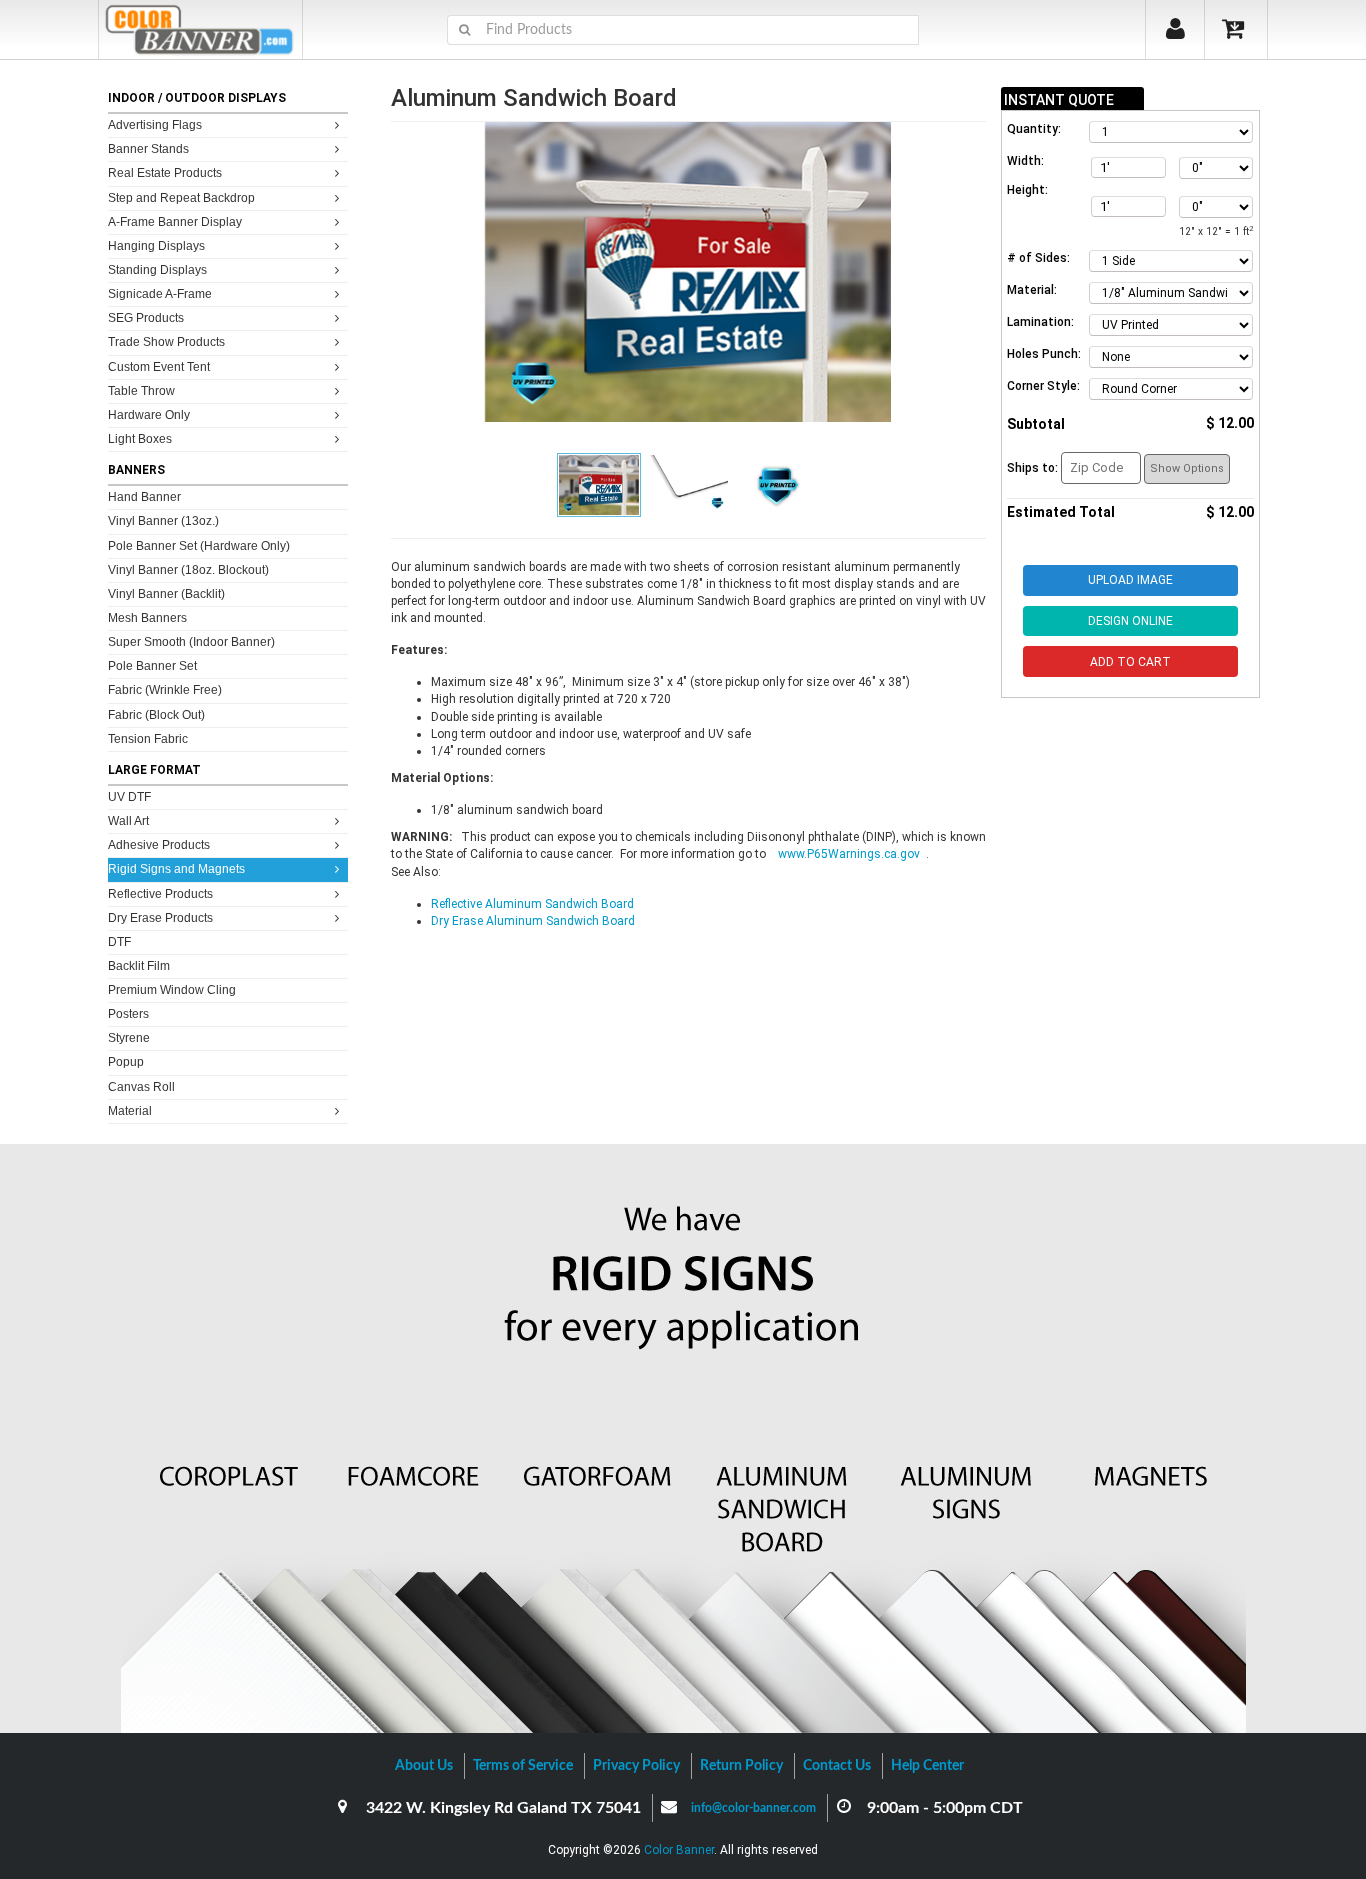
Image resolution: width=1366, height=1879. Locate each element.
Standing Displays (157, 270)
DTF (119, 942)
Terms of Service (523, 1766)
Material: (1032, 290)
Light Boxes (140, 439)
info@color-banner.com (753, 1808)
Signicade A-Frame (160, 294)
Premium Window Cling (172, 990)
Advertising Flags (155, 125)
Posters (128, 1014)
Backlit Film (139, 966)
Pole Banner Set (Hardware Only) (199, 546)
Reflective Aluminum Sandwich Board (532, 904)
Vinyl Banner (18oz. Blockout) (188, 570)
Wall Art (128, 821)
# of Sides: (1038, 258)
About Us (424, 1766)
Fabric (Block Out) (156, 715)
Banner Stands (148, 149)
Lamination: (1040, 322)
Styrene (129, 1038)
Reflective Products (160, 894)
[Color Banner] (200, 29)
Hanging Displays (156, 246)
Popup (126, 1062)
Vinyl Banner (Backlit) (166, 594)
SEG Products (146, 318)
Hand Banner (144, 497)
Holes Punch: (1044, 354)
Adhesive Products (159, 845)
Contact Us (837, 1766)
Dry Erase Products (160, 918)
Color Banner (679, 1850)
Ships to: (1032, 468)
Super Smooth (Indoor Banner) (191, 642)
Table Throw (141, 391)
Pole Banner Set (152, 666)
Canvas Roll (141, 1087)
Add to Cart (1130, 662)
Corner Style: (1043, 386)
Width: (1025, 161)
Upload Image (1130, 580)
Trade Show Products (166, 342)
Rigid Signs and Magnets (176, 869)
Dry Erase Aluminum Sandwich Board (533, 921)
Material (130, 1111)
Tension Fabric (148, 739)
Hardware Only (149, 415)
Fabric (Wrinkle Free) (165, 690)
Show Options (1187, 468)
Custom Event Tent (159, 367)
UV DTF (129, 797)
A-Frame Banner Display (175, 222)
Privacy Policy (636, 1766)
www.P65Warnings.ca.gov (852, 854)
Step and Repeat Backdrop (181, 198)
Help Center (927, 1766)
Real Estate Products (165, 173)
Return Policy (741, 1766)
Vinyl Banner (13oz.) (163, 521)
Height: (1027, 190)
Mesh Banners (147, 618)
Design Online (1130, 621)
